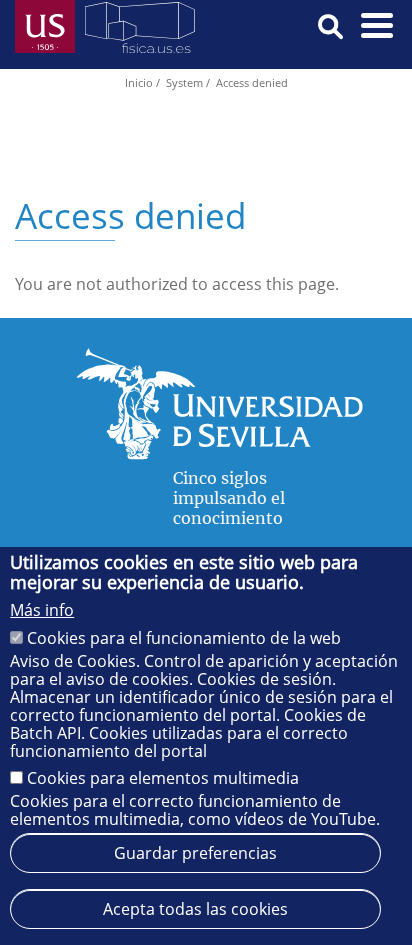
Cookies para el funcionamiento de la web (184, 638)
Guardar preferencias (195, 853)
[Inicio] (140, 31)
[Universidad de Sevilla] (219, 454)
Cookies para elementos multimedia (163, 778)
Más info (42, 610)
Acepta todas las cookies (195, 909)
